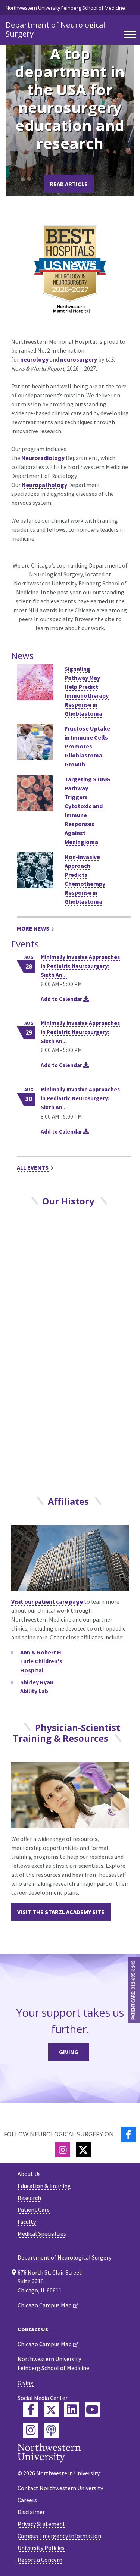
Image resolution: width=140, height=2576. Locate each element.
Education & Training (44, 2186)
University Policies (41, 2548)
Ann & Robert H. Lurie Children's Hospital (41, 1661)
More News (33, 928)
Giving (69, 2052)
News (22, 655)
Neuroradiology (43, 458)
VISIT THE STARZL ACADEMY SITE (61, 1912)
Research (29, 2198)
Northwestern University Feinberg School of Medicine (65, 8)
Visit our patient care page (47, 1601)
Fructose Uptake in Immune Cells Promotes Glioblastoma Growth (87, 746)
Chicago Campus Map (45, 2305)
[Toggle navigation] (130, 35)
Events (25, 944)
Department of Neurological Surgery (55, 29)
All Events (33, 1167)
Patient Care (34, 2210)
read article (69, 184)
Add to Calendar (62, 999)
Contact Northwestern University (60, 2488)
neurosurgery (79, 359)
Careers (27, 2500)
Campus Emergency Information (59, 2536)
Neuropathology (44, 485)
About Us (29, 2174)
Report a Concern (40, 2560)
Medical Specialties (42, 2233)
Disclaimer (31, 2512)
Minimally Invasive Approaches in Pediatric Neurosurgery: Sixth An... (80, 966)
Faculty (27, 2222)
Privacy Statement (41, 2524)
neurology (34, 359)
